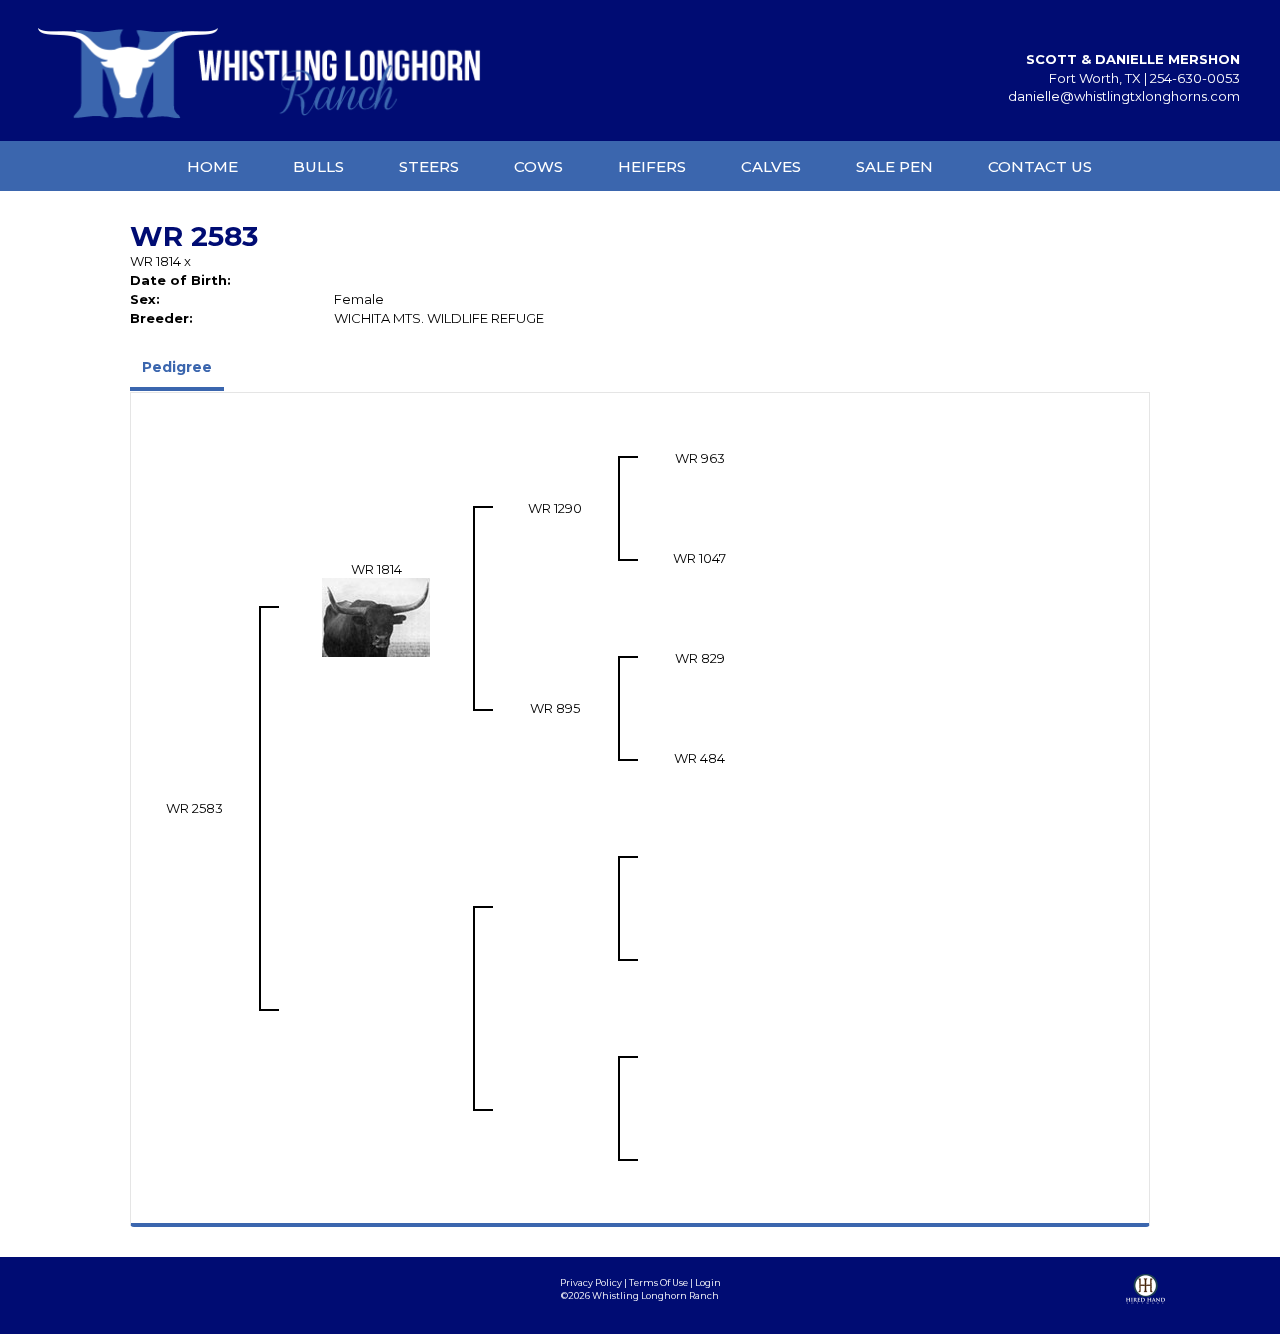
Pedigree (177, 367)
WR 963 (700, 458)
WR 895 (555, 708)
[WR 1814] (376, 616)
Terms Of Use (658, 1282)
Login (708, 1282)
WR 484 (699, 758)
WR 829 (700, 658)
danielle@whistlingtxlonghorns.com (1124, 96)
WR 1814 (155, 261)
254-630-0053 (1195, 78)
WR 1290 (555, 508)
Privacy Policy (591, 1282)
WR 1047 (699, 558)
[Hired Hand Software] (1145, 1304)
